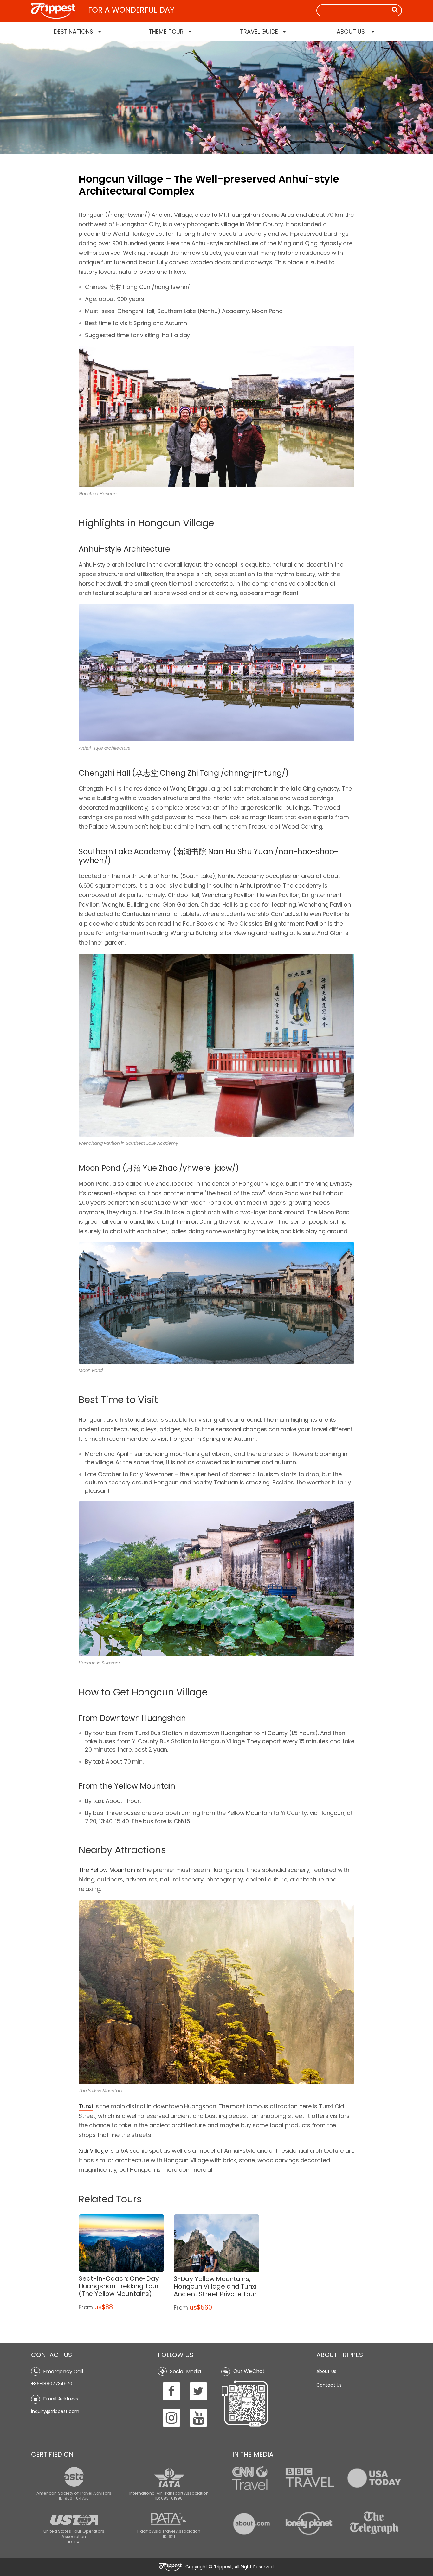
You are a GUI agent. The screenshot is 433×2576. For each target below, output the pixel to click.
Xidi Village (93, 2151)
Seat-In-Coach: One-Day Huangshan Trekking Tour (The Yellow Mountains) (119, 2286)
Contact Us (329, 2385)
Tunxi (86, 2106)
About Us (326, 2371)
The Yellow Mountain (107, 1870)
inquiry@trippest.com (55, 2411)
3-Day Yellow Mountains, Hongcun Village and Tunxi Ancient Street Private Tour (215, 2286)
